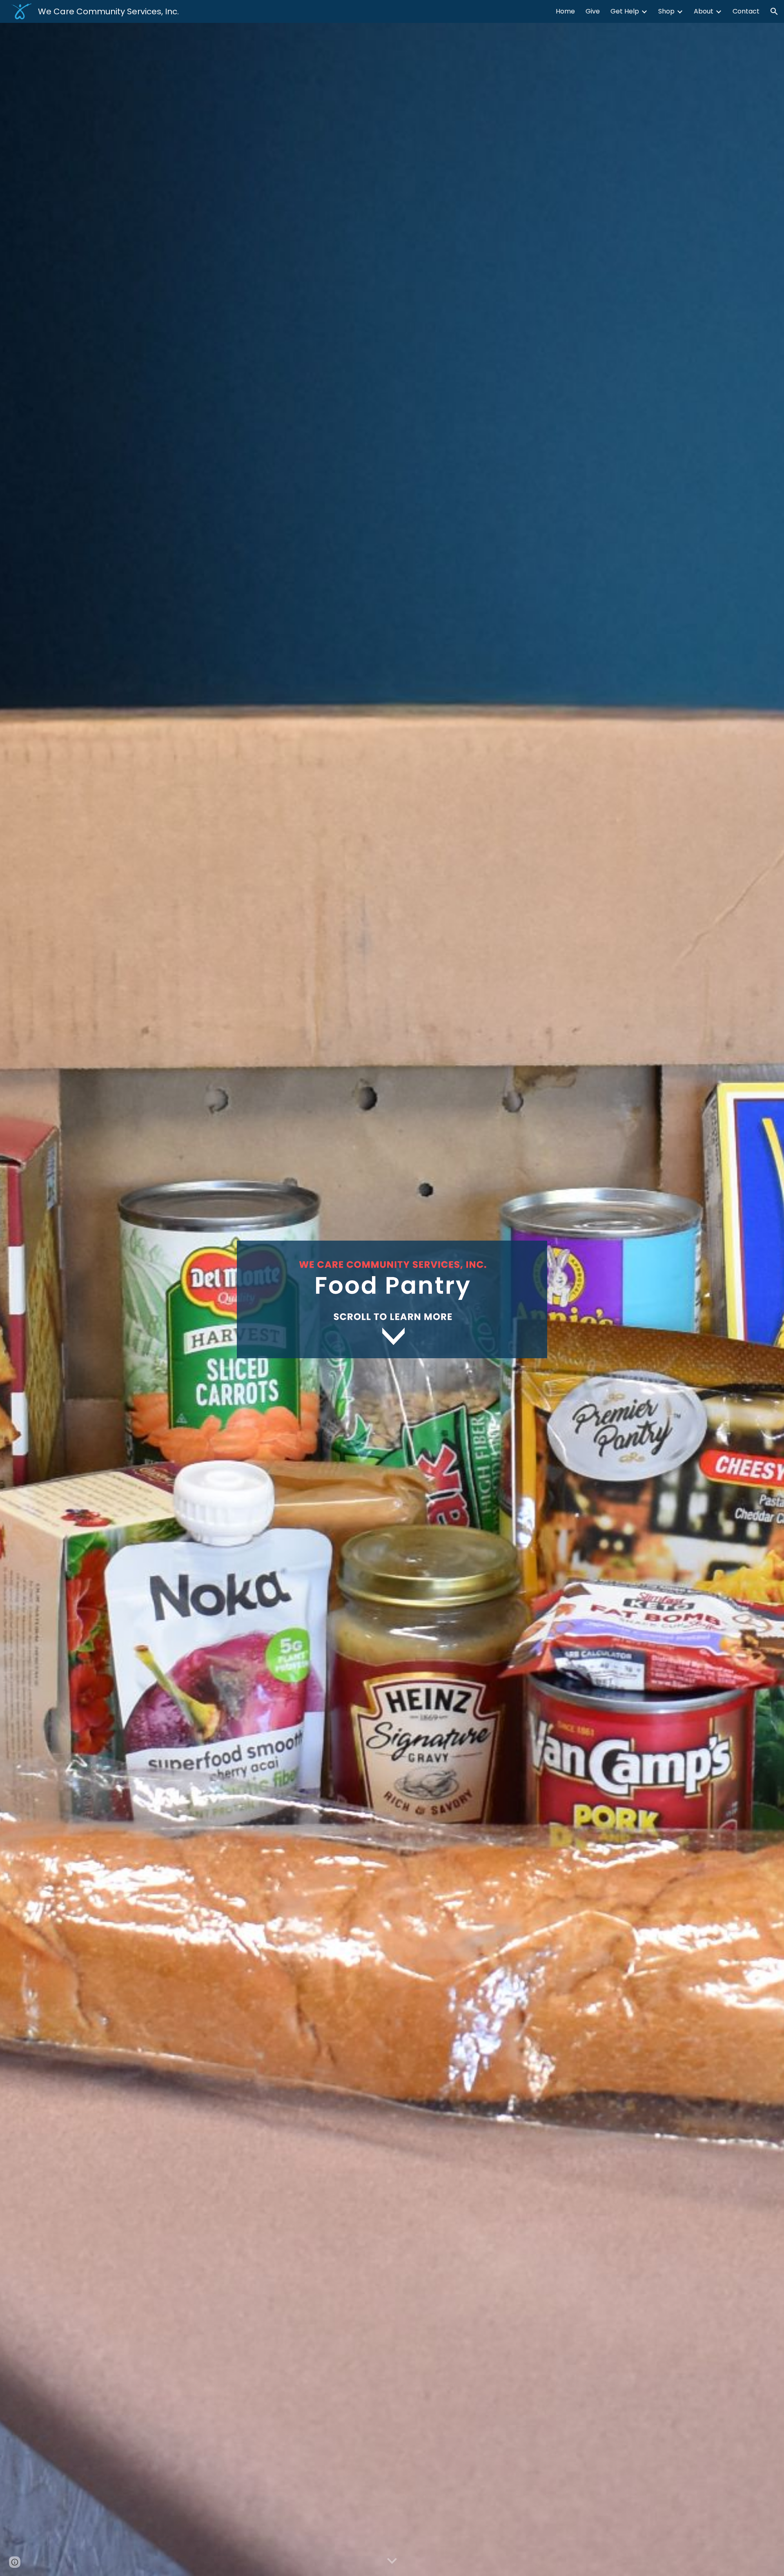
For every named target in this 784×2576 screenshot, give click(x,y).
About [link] (704, 11)
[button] (774, 11)
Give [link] (593, 11)
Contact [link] (746, 11)
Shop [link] (666, 11)
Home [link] (565, 11)
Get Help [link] (625, 11)
